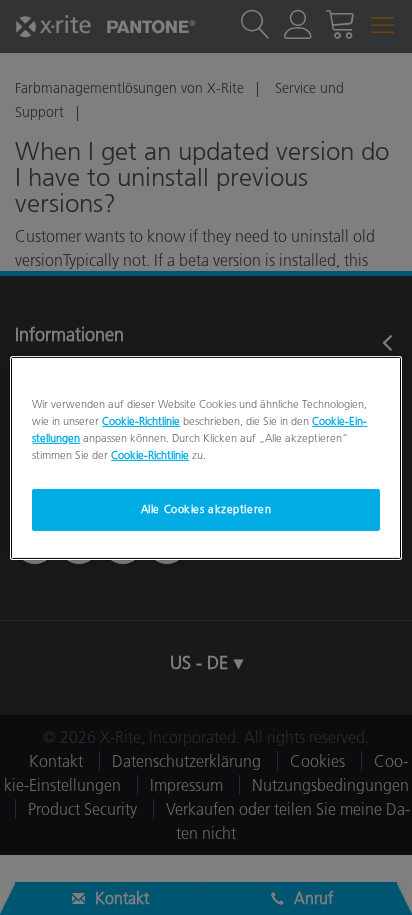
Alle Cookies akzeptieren (206, 509)
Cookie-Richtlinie (141, 420)
